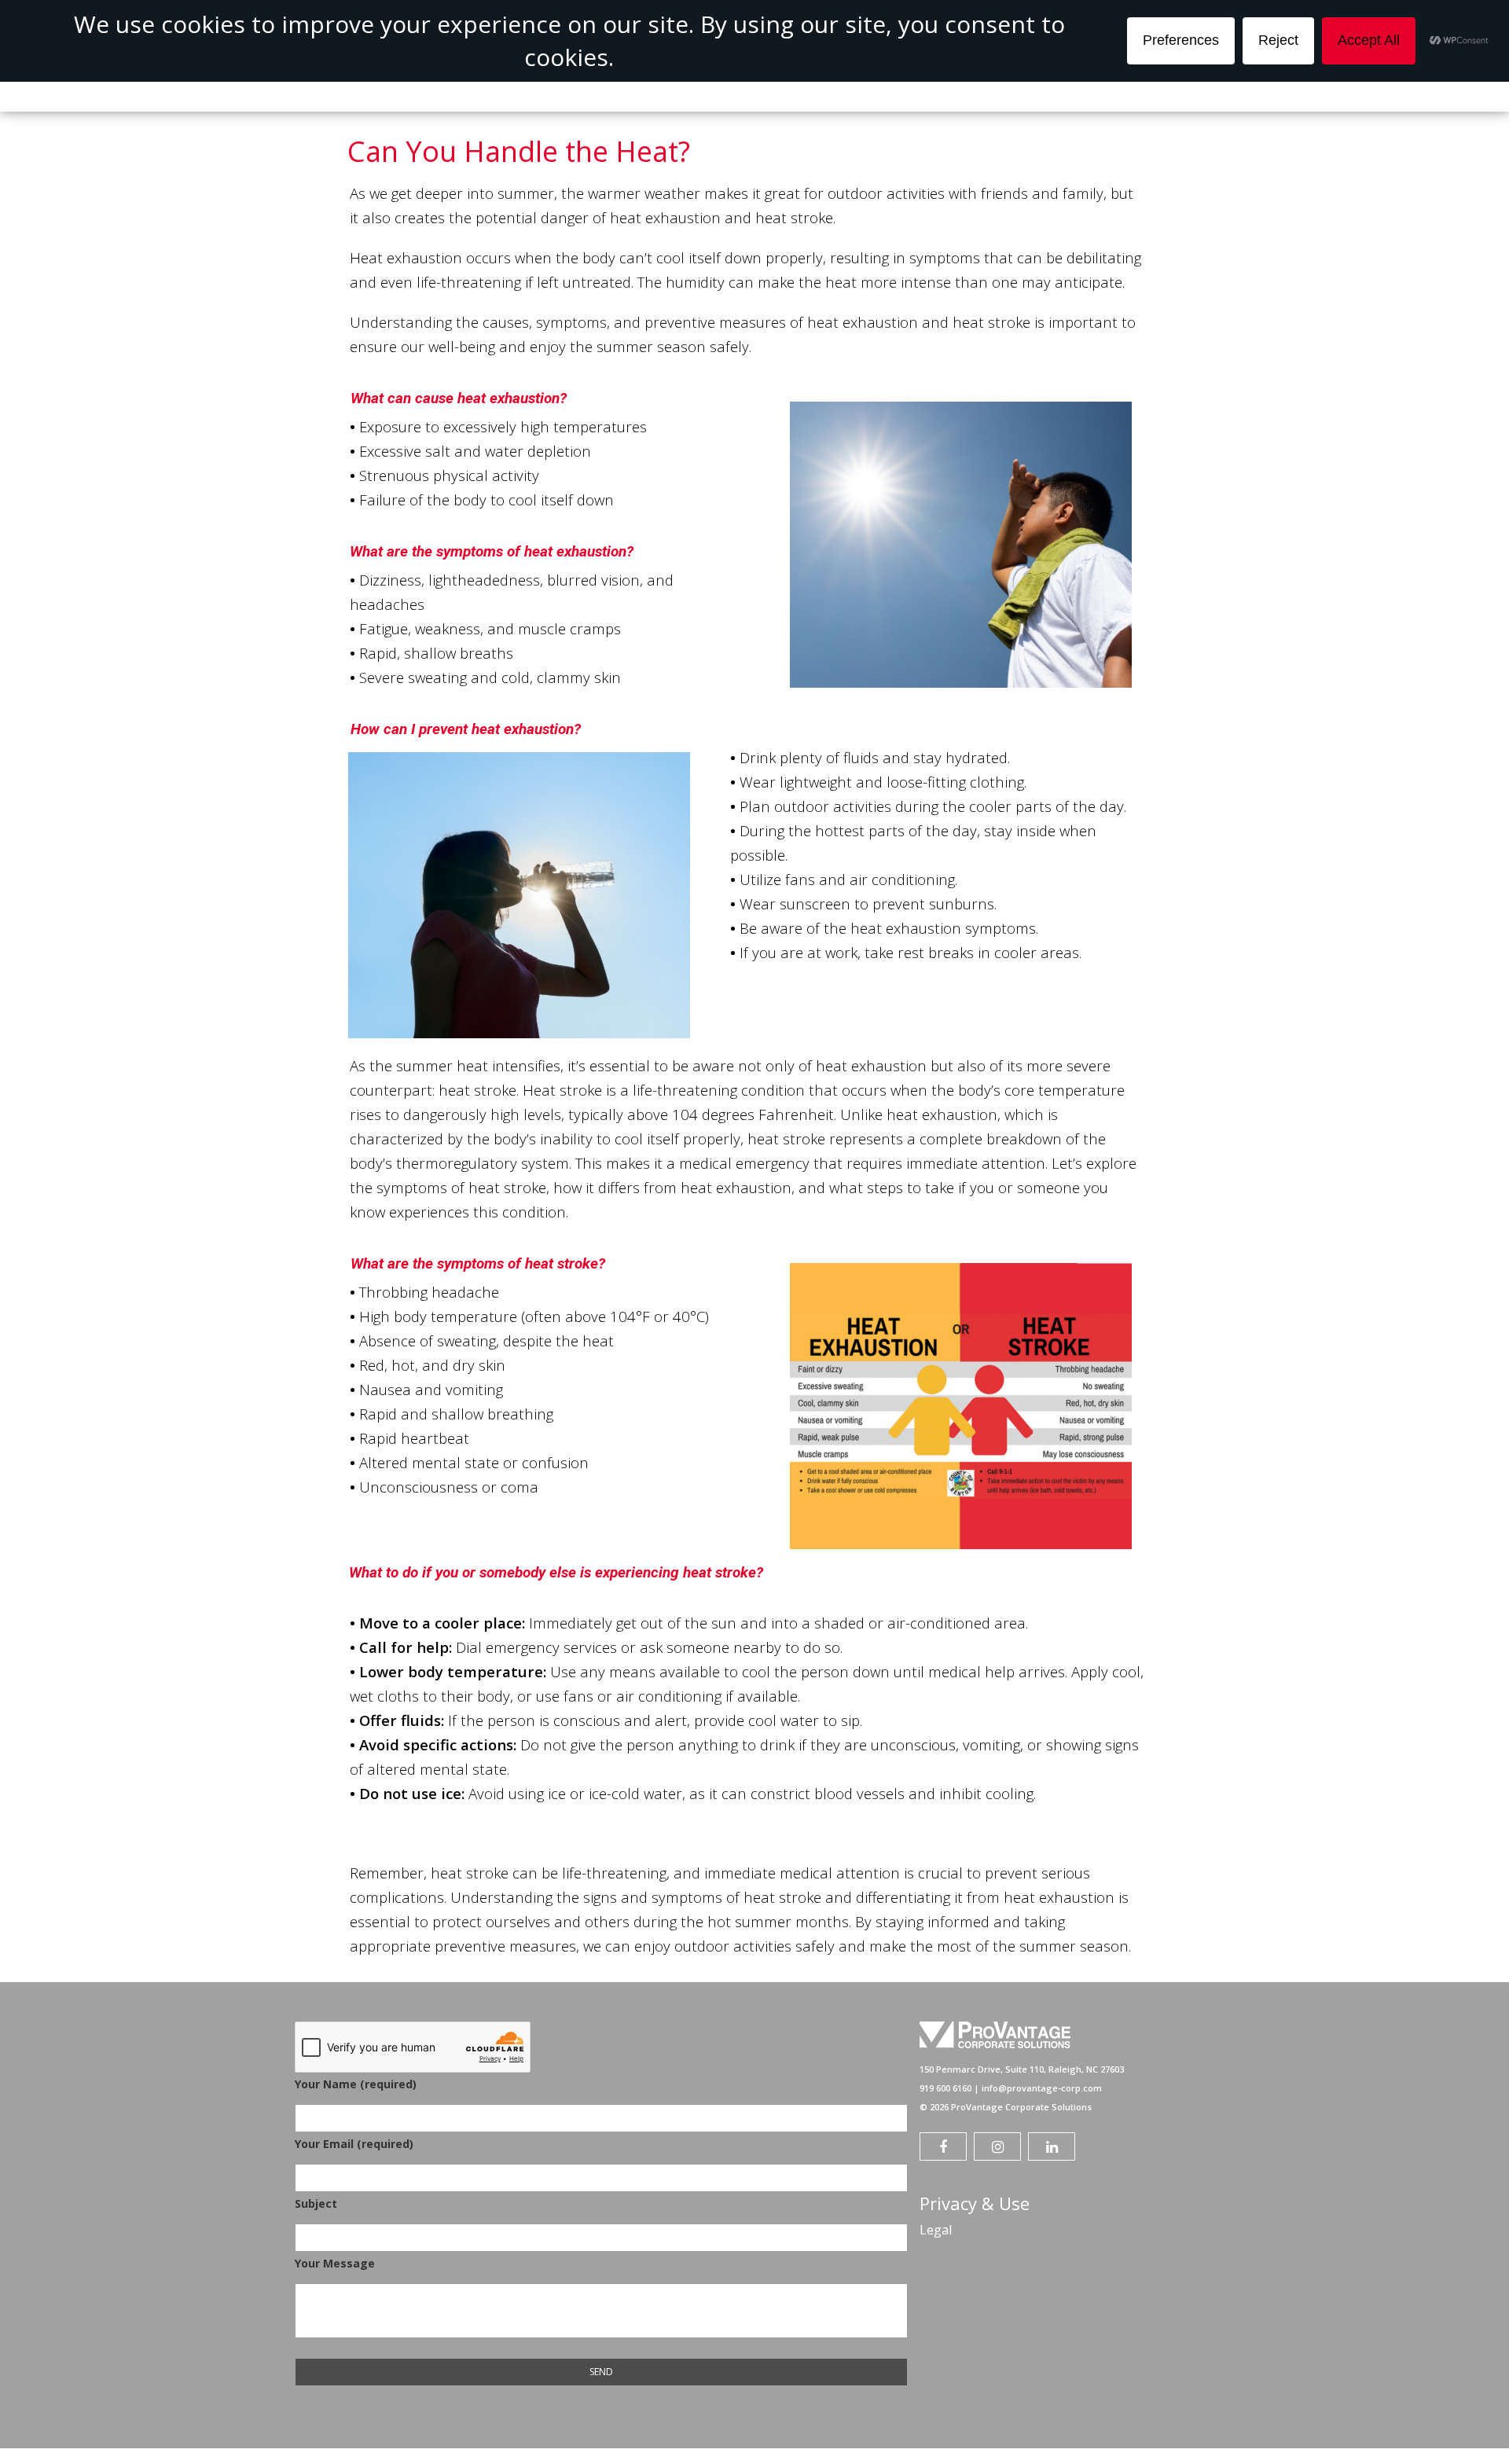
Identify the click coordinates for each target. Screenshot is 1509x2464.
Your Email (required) (354, 2144)
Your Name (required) (356, 2084)
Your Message (335, 2263)
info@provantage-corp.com (1042, 2088)
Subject (316, 2203)
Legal (936, 2230)
